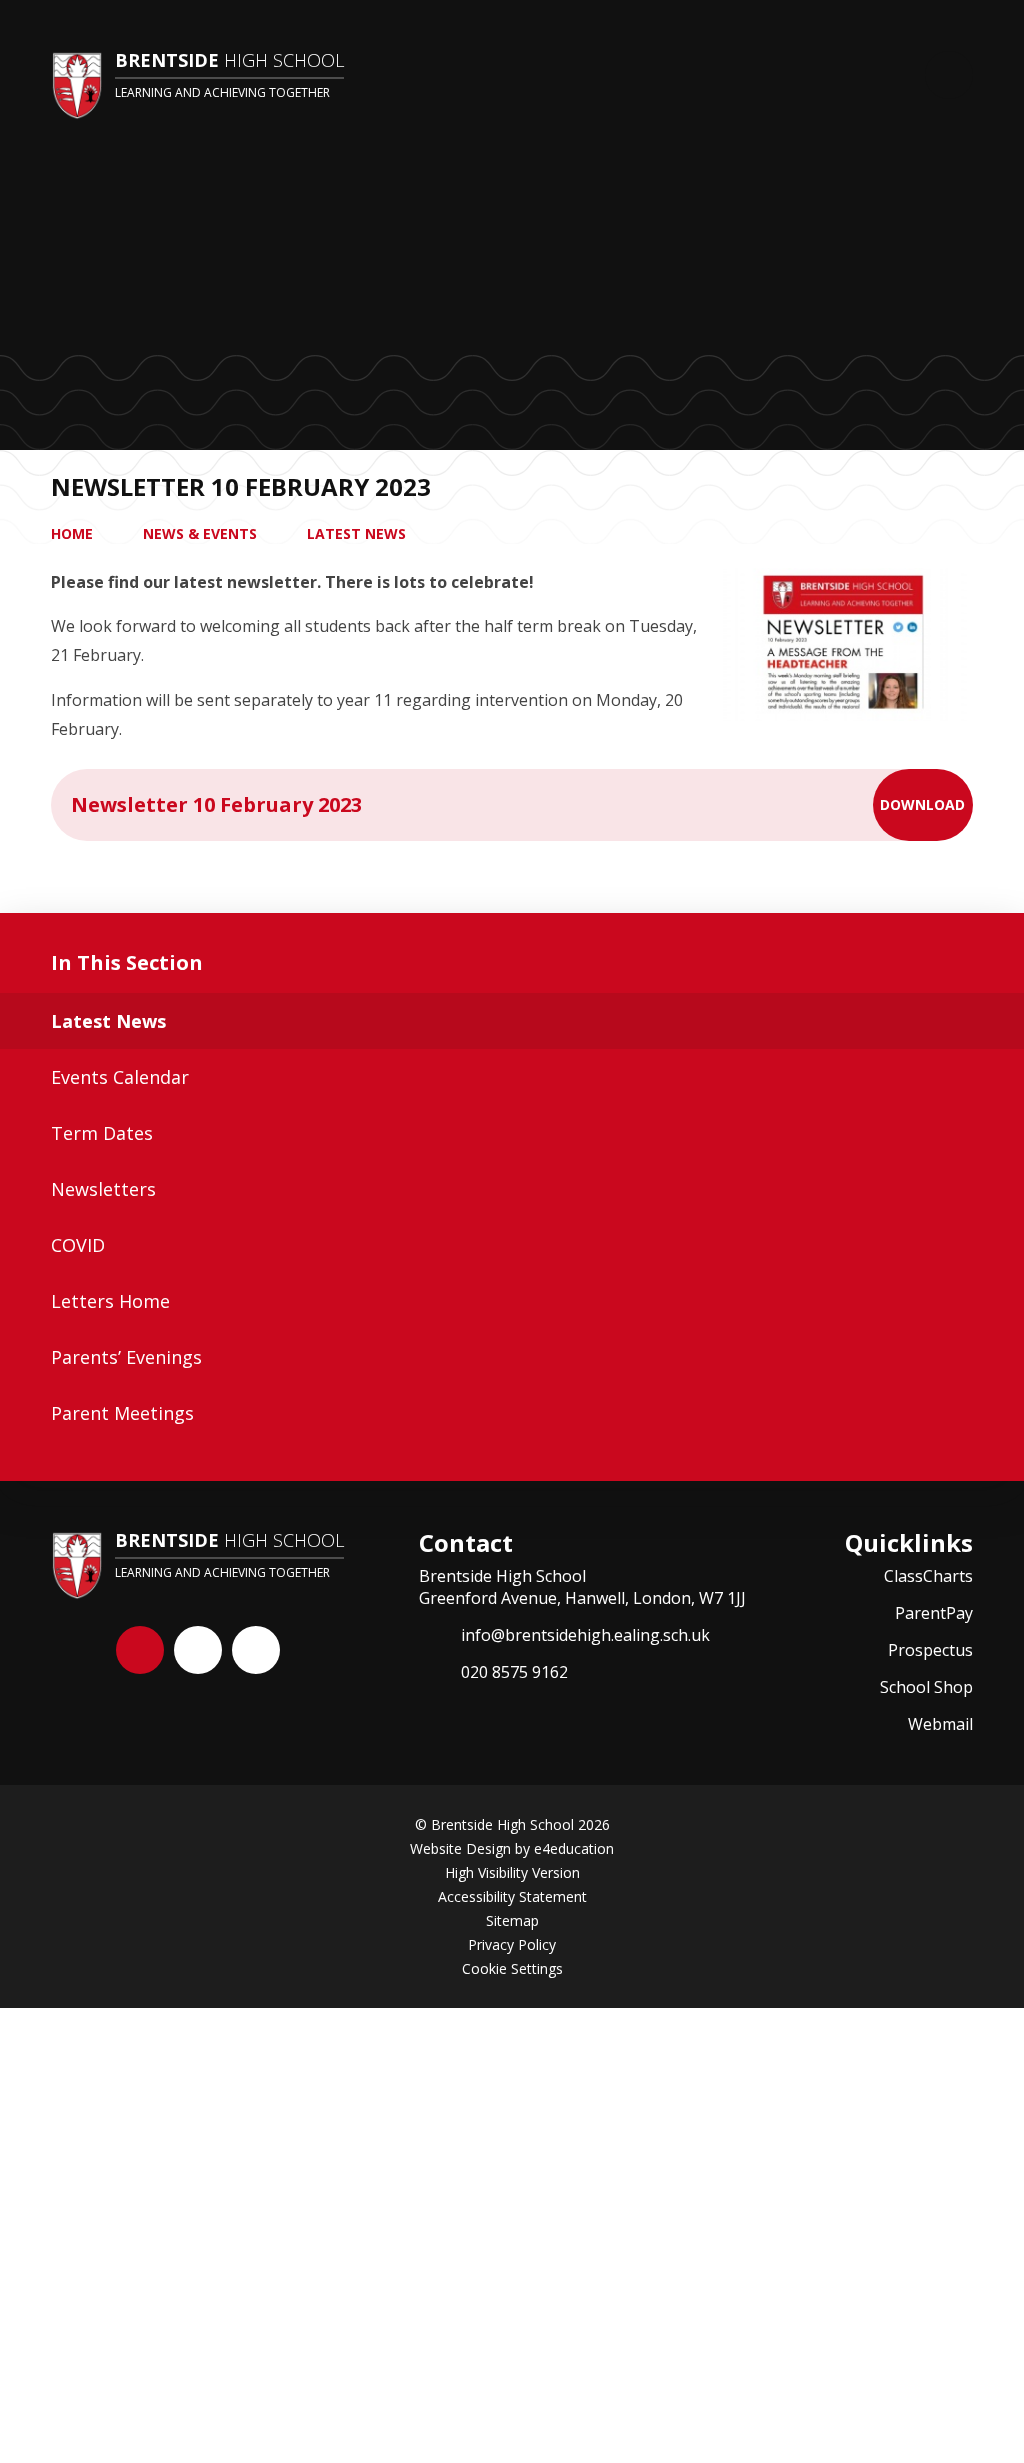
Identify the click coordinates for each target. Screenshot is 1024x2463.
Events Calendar (120, 1077)
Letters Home (110, 1301)
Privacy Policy (512, 1944)
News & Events (200, 533)
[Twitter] (198, 1650)
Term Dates (102, 1133)
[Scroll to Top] (140, 1650)
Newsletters (103, 1189)
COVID (78, 1245)
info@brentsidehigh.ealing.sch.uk (585, 1635)
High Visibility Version (512, 1872)
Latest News (356, 533)
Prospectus (930, 1650)
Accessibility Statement (512, 1896)
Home (72, 533)
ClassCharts (928, 1576)
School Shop (926, 1687)
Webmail (940, 1724)
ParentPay (934, 1613)
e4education (574, 1848)
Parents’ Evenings (126, 1357)
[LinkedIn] (256, 1650)
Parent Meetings (122, 1413)
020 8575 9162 (514, 1672)
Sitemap (512, 1920)
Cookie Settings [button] (512, 1968)
